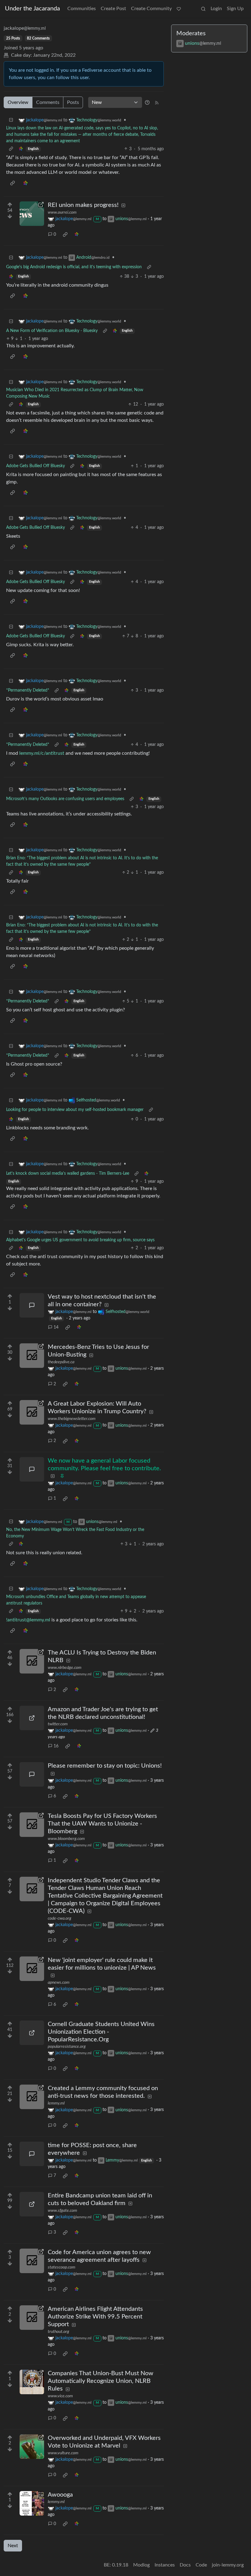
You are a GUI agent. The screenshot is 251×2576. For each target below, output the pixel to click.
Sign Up (235, 9)
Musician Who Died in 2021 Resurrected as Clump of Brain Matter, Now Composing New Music (75, 393)
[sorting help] (147, 102)
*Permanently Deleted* (28, 690)
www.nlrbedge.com (65, 1668)
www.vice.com (60, 2396)
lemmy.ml (56, 2103)
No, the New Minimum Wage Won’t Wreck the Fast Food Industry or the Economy (75, 1533)
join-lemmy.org (228, 2565)
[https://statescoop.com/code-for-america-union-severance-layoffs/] (32, 2261)
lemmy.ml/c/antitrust (42, 753)
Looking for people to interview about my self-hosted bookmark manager (75, 1110)
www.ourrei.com (62, 212)
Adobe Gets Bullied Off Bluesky (36, 466)
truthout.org (58, 2332)
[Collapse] (11, 120)
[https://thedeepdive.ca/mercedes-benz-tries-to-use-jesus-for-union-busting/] (32, 1356)
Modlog (141, 2565)
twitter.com (58, 1724)
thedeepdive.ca (61, 1362)
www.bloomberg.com (66, 1839)
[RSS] (157, 102)
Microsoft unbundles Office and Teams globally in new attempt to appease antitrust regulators (76, 1600)
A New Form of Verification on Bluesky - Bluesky (52, 331)
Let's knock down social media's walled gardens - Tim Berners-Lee (68, 1174)
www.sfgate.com (62, 2211)
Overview (18, 102)
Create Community (151, 9)
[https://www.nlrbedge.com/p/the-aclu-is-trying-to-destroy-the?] (32, 1661)
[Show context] (11, 149)
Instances (165, 2565)
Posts (73, 102)
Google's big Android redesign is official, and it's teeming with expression (74, 267)
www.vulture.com (63, 2453)
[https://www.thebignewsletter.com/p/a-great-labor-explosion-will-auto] (32, 1412)
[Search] (203, 9)
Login (216, 9)
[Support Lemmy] (179, 9)
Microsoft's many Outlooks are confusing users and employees (65, 799)
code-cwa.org (60, 1918)
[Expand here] (32, 2503)
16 (56, 1746)
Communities (82, 9)
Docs (185, 2565)
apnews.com (59, 1983)
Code (201, 2565)
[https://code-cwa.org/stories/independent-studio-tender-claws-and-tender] (32, 1889)
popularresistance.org (67, 2047)
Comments (48, 102)
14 (56, 1327)
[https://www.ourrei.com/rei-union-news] (32, 214)
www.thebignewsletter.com (72, 1419)
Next (13, 2546)
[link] (21, 149)
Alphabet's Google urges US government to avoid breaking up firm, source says (80, 1240)
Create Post (113, 9)
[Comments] (32, 1305)
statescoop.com (62, 2267)
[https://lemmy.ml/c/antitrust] (32, 2097)
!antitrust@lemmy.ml (28, 1620)
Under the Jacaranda (32, 9)
